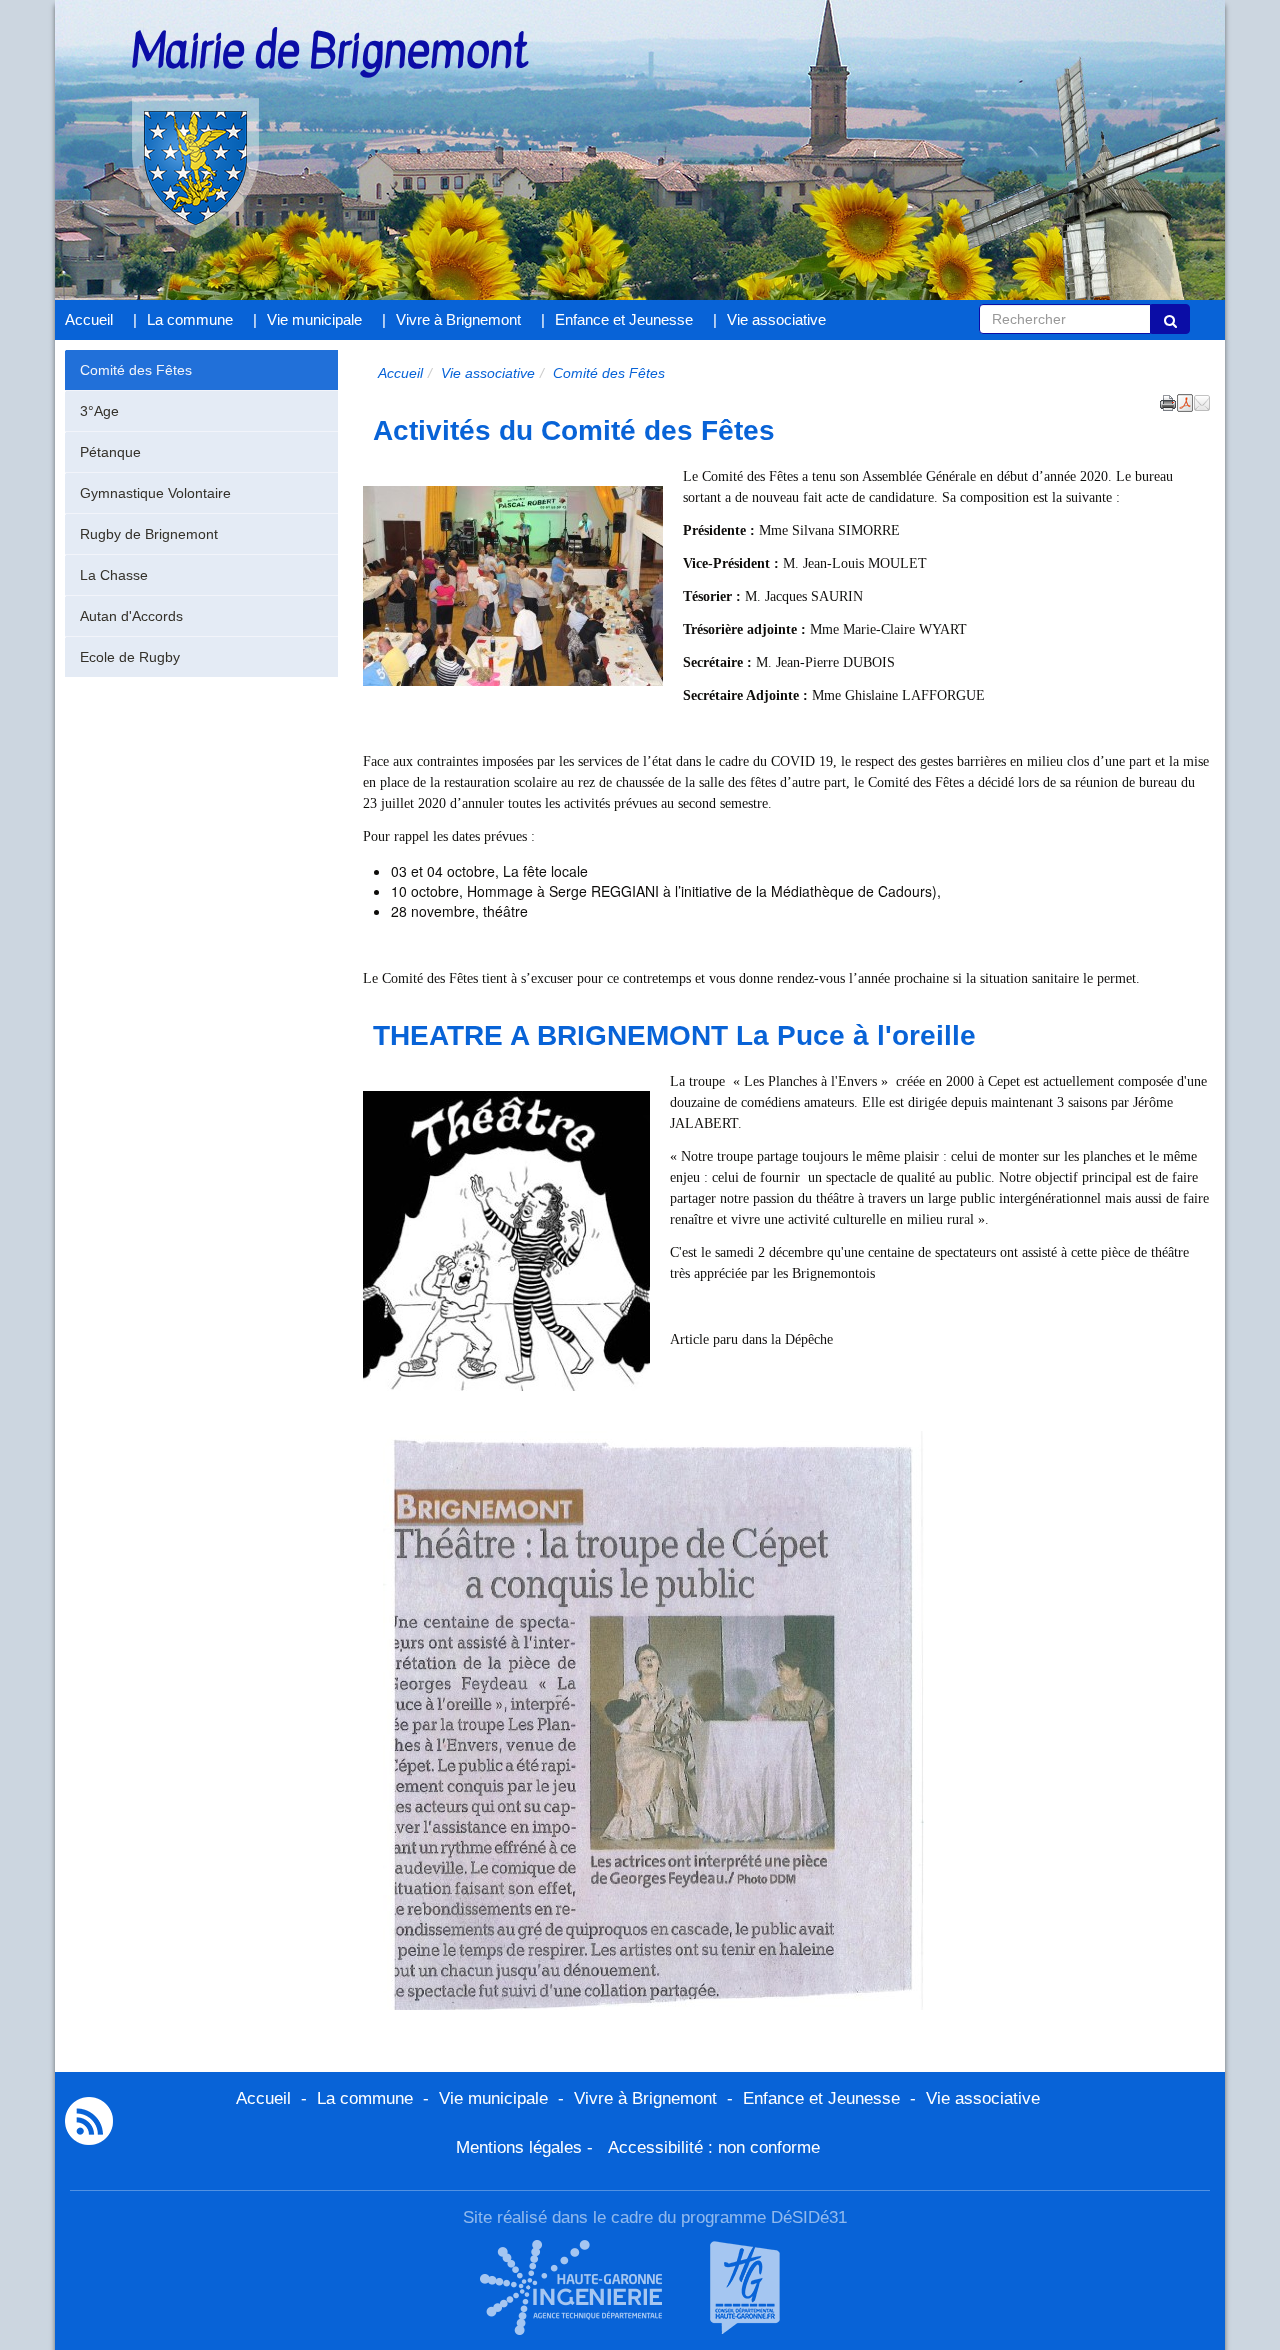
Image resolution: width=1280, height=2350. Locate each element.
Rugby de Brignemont (149, 534)
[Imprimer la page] (1168, 401)
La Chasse (114, 575)
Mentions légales (519, 2147)
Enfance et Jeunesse (624, 319)
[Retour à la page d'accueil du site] (167, 137)
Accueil (89, 319)
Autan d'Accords (131, 616)
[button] (1202, 401)
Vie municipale (314, 319)
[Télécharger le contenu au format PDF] (1185, 401)
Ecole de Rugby (130, 657)
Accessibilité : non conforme (714, 2147)
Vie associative (776, 319)
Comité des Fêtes (136, 370)
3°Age (99, 411)
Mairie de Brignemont (330, 52)
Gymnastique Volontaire (155, 493)
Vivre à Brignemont (458, 319)
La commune (190, 319)
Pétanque (110, 452)
